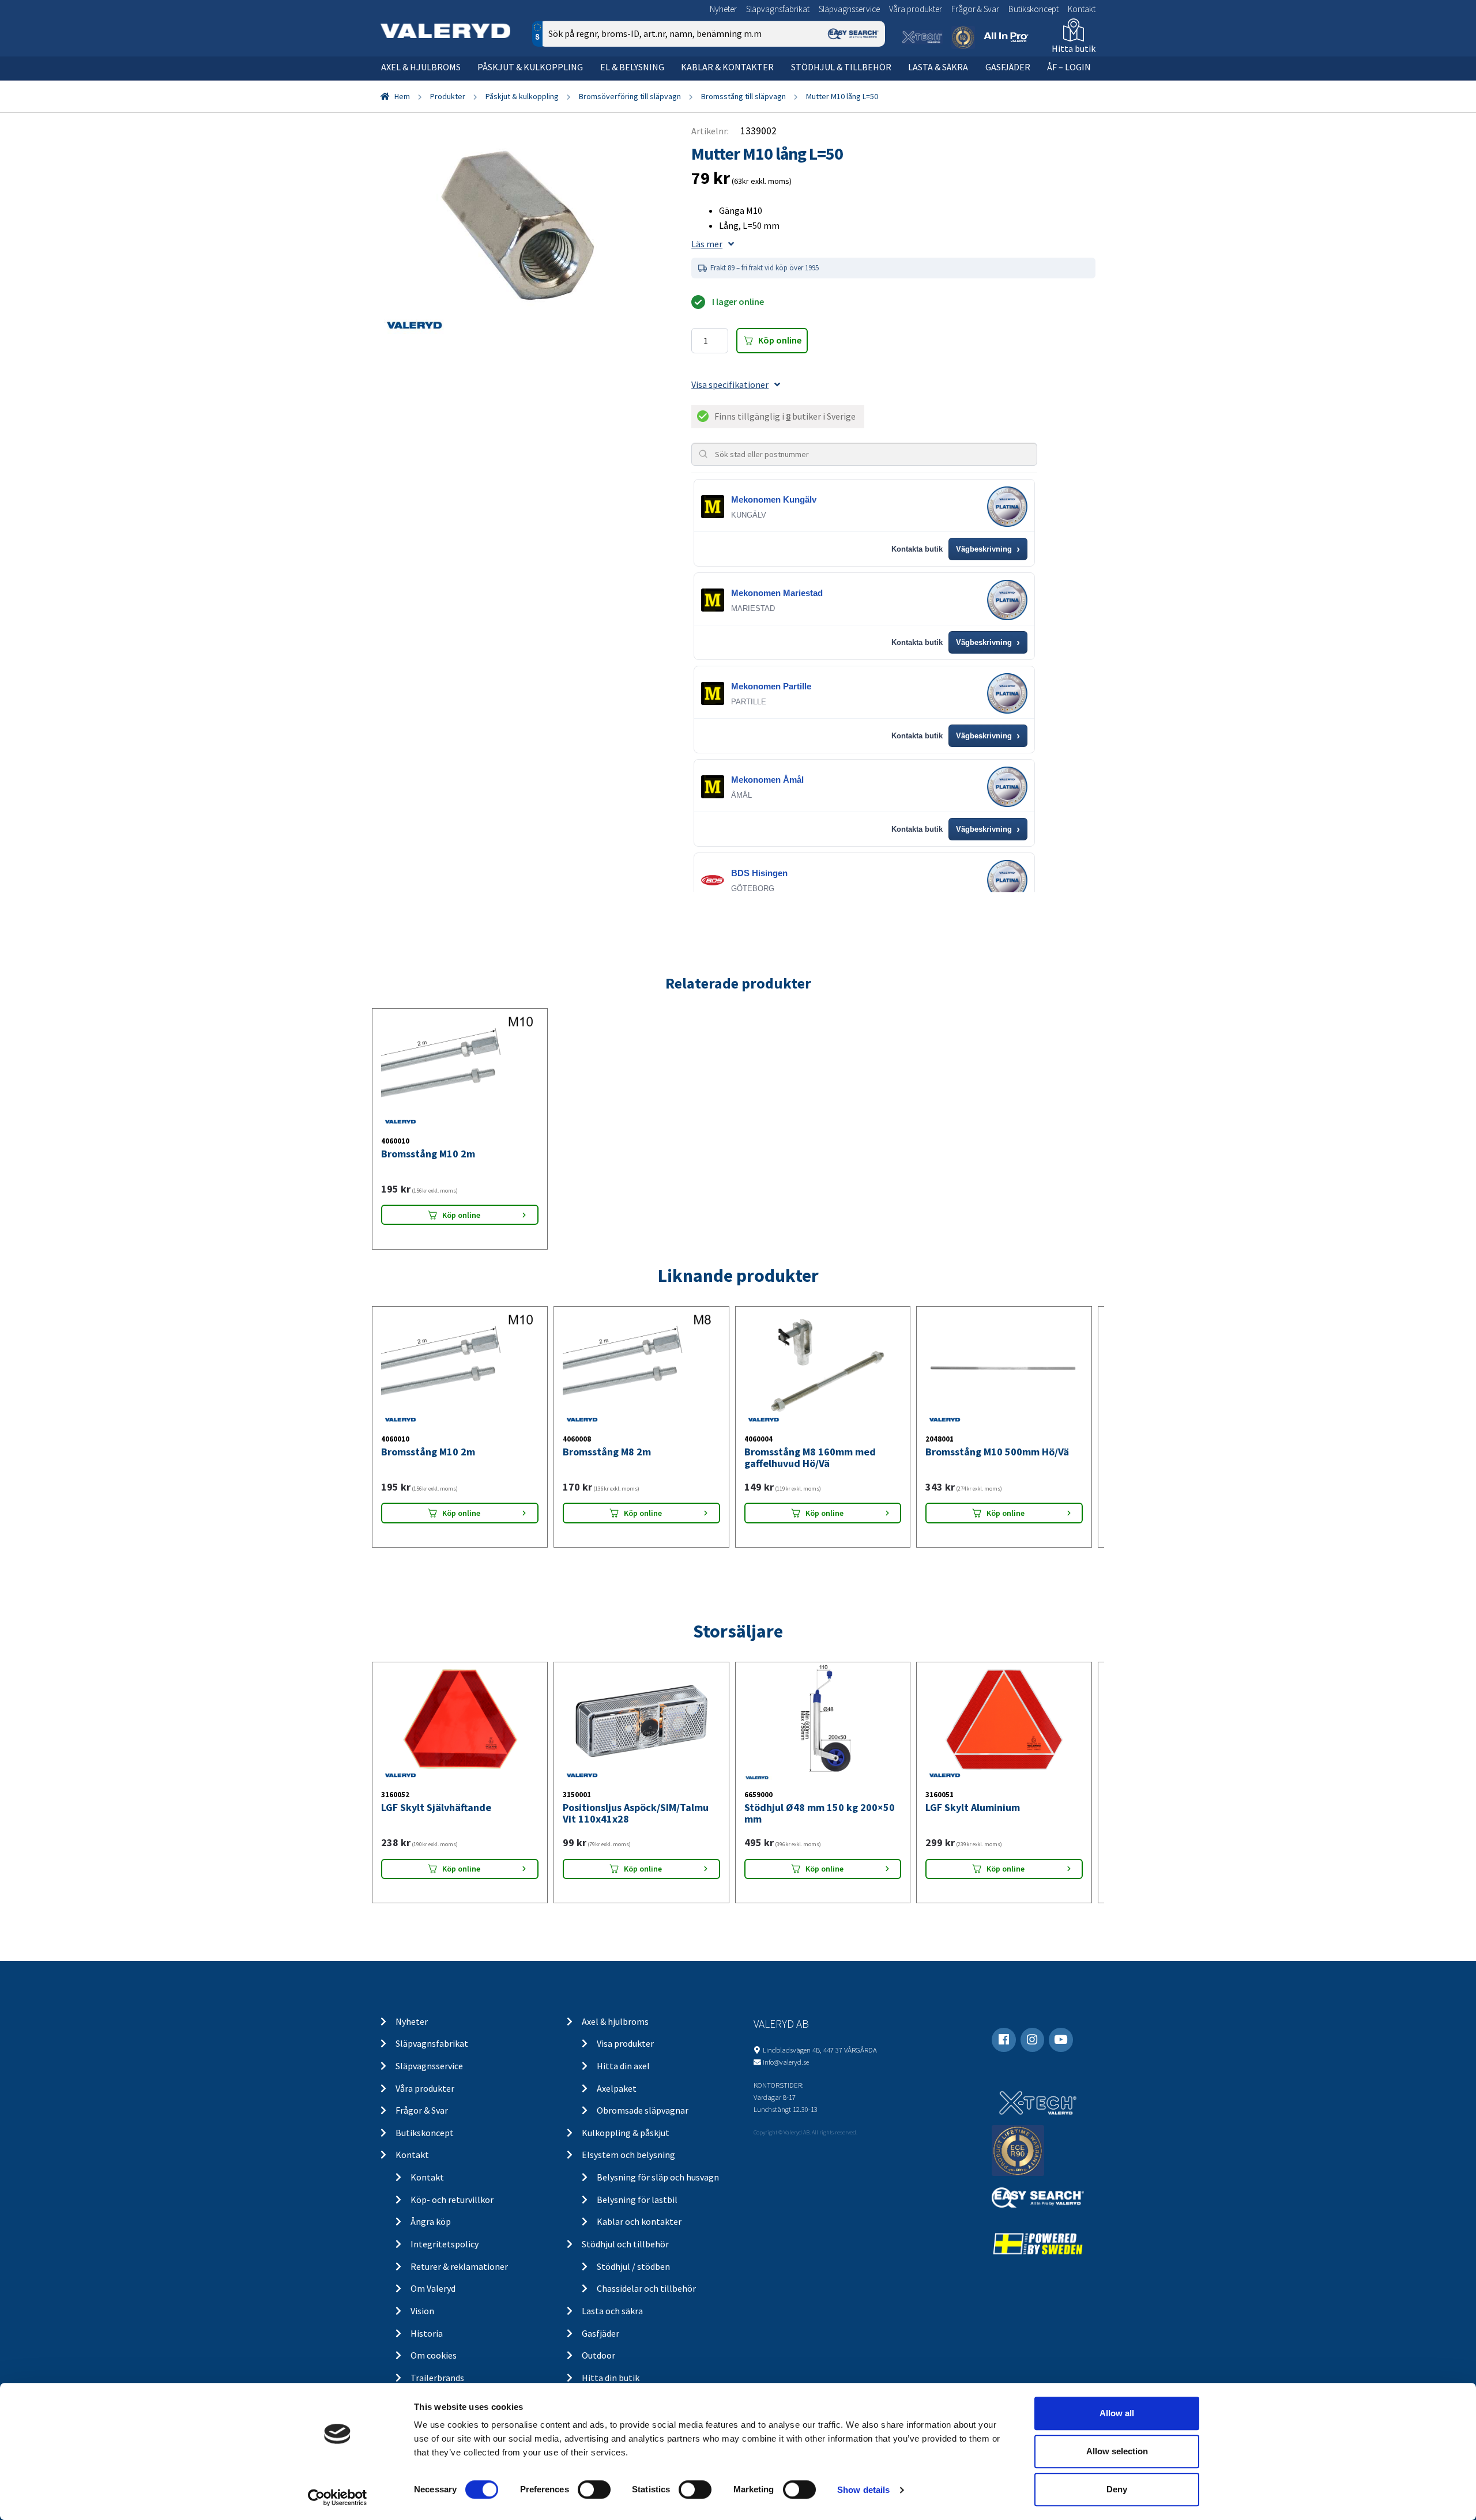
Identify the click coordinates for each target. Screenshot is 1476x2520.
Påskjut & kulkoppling (530, 67)
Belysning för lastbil (637, 2200)
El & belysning (632, 67)
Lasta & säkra (938, 67)
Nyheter (723, 9)
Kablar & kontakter (727, 67)
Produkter (448, 96)
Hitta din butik (611, 2378)
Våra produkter (916, 9)
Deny (1117, 2489)
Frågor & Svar (975, 9)
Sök (867, 83)
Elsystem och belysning (628, 2155)
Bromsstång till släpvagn (743, 96)
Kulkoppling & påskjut (626, 2133)
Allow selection (1117, 2451)
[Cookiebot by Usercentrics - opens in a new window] (338, 2498)
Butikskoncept (1033, 9)
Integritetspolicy (445, 2244)
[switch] (594, 2489)
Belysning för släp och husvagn (658, 2177)
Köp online (780, 340)
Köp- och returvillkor (452, 2200)
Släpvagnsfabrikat (778, 9)
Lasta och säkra (612, 2311)
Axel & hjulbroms (421, 67)
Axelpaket (617, 2088)
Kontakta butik (917, 549)
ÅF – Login (1069, 67)
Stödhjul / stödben (633, 2266)
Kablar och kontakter (639, 2221)
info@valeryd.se (786, 2062)
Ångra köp (431, 2221)
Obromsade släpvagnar (643, 2110)
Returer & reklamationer (459, 2266)
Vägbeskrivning (988, 549)
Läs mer (707, 244)
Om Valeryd (433, 2288)
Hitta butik (1074, 48)
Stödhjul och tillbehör (625, 2244)
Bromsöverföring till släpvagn (630, 96)
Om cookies (434, 2355)
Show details (863, 2490)
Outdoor (598, 2355)
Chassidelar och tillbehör (646, 2288)
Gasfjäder (1008, 67)
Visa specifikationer (730, 384)
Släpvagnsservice (849, 9)
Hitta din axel (623, 2066)
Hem (402, 96)
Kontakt (1082, 9)
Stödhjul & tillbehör (841, 67)
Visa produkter (625, 2043)
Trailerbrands (437, 2378)
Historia (427, 2333)
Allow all (1117, 2413)
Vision (422, 2311)
